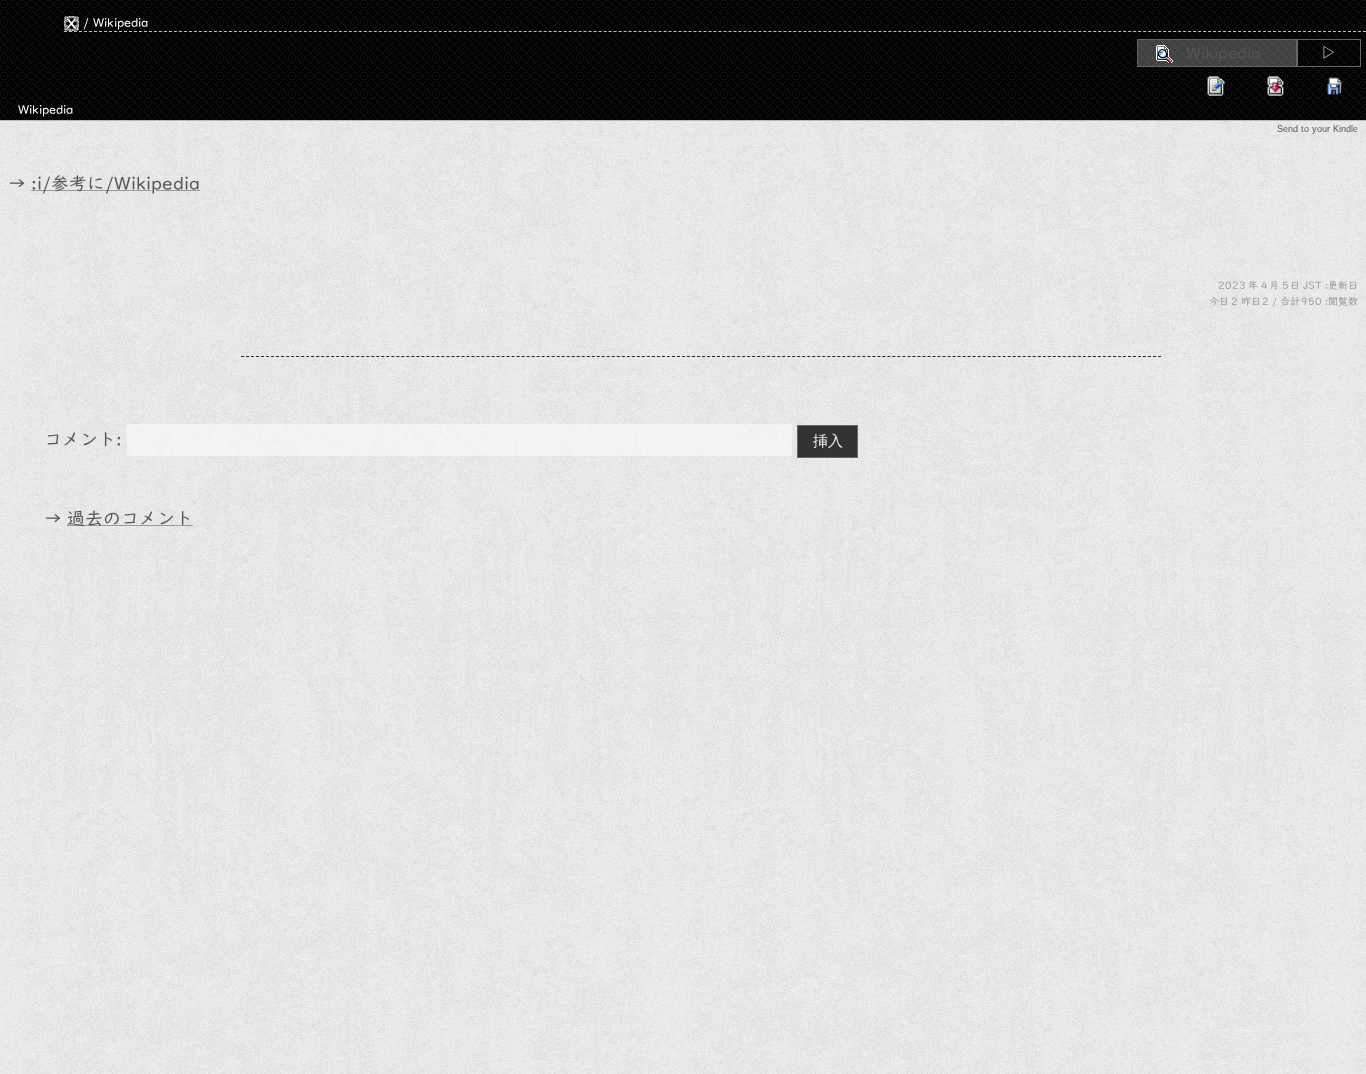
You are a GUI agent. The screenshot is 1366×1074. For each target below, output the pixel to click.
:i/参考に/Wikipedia (115, 183)
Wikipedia (120, 22)
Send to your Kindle (1317, 129)
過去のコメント (130, 518)
